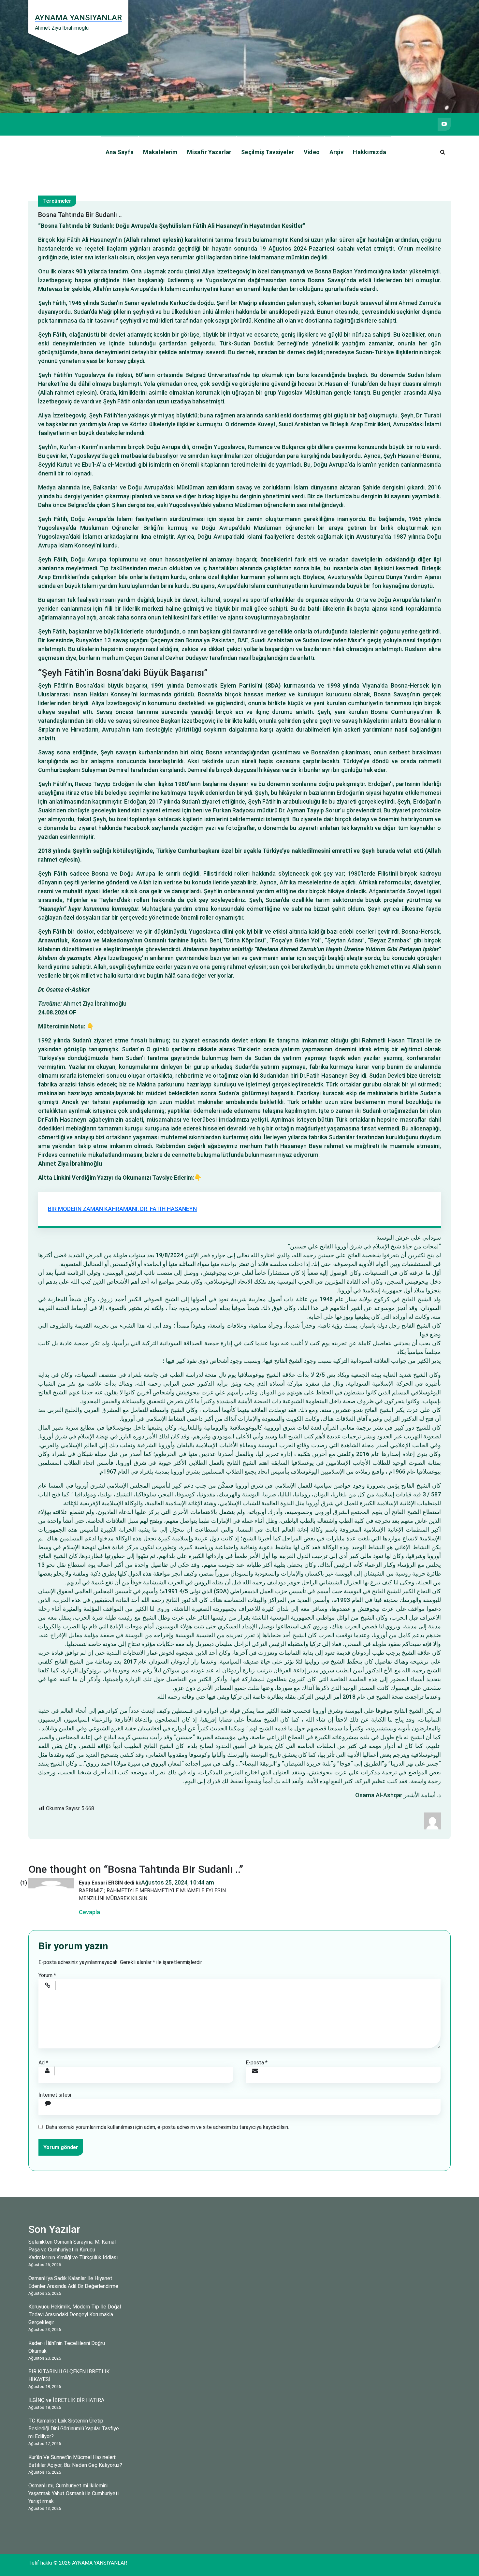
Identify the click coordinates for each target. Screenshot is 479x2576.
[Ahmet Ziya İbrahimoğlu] (432, 1820)
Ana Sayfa (120, 152)
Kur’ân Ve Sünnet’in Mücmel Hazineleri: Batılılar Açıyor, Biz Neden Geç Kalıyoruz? (75, 2461)
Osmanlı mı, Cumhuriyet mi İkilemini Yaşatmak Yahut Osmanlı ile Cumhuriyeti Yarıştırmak (73, 2493)
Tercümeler (57, 201)
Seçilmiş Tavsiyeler (268, 152)
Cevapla (89, 1912)
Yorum (47, 1975)
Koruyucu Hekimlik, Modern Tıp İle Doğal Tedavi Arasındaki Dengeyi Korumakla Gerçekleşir (75, 2314)
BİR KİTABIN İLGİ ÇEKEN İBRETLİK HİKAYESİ (69, 2375)
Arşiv (337, 152)
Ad (43, 2063)
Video (312, 152)
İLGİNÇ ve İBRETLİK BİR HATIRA (66, 2400)
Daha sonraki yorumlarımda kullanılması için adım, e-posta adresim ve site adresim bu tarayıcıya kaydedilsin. (167, 2127)
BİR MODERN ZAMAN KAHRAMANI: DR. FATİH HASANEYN (122, 1209)
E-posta (257, 2063)
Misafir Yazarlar (209, 152)
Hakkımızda (370, 152)
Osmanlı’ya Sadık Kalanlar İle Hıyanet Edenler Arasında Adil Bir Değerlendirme (73, 2282)
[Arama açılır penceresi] (443, 152)
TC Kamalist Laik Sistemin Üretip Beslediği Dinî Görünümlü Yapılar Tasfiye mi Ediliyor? (74, 2429)
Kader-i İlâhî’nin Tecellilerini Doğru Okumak (67, 2347)
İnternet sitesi (55, 2095)
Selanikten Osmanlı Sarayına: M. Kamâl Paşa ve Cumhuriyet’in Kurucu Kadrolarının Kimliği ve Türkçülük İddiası (73, 2250)
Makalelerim (160, 152)
